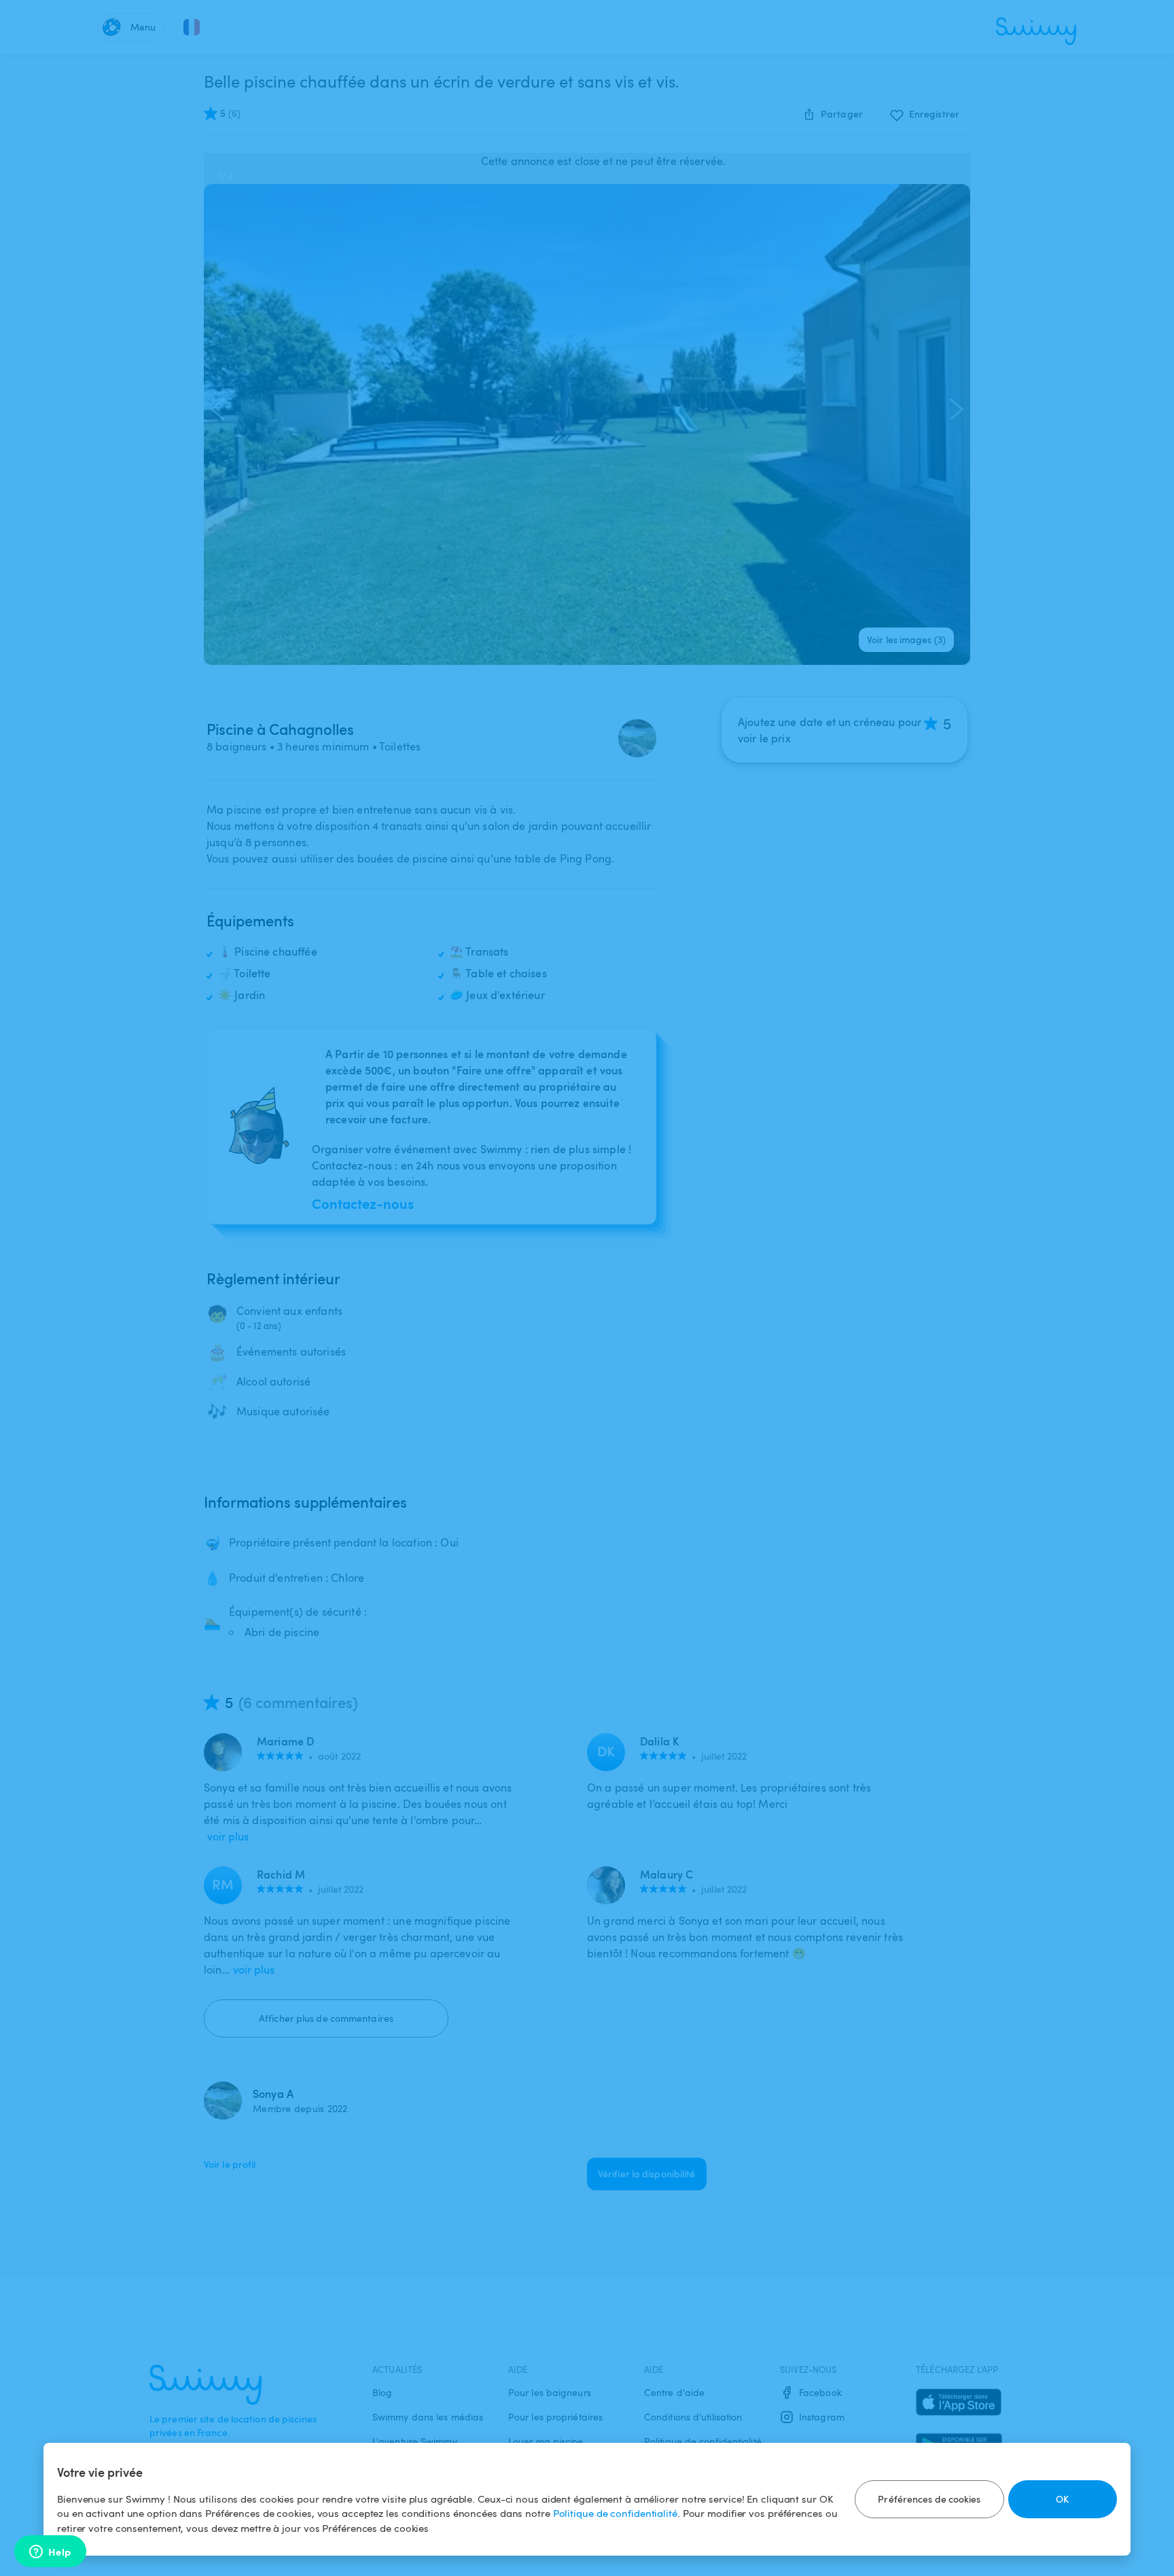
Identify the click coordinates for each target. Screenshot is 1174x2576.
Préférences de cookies (929, 2499)
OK (1062, 2499)
